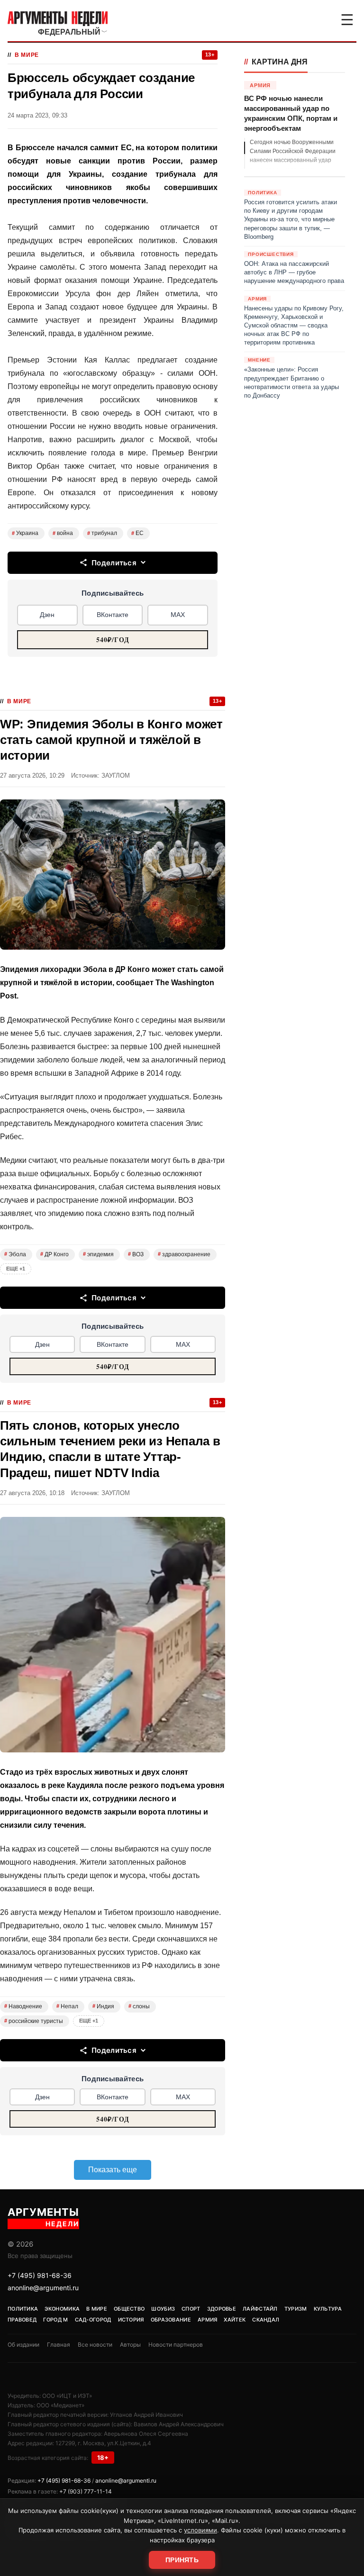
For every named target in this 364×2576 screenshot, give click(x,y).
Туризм (296, 2309)
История (131, 2320)
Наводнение (23, 2006)
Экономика (62, 2309)
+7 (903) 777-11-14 (86, 2491)
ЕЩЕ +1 (16, 1269)
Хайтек (235, 2320)
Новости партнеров (176, 2345)
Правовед (22, 2320)
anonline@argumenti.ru (43, 2288)
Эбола (15, 1254)
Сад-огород (93, 2320)
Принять (182, 2560)
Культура (328, 2309)
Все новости (95, 2345)
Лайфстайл (260, 2309)
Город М (55, 2320)
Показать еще (113, 2170)
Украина (25, 533)
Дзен (47, 615)
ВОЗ (136, 1254)
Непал (67, 2006)
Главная (59, 2345)
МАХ (178, 615)
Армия (208, 2320)
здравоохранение (184, 1254)
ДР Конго (55, 1254)
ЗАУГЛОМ (116, 776)
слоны (139, 2006)
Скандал (266, 2320)
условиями (200, 2530)
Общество (129, 2309)
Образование (171, 2320)
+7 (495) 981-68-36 (40, 2275)
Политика (23, 2309)
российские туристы (34, 2021)
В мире (27, 55)
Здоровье (222, 2309)
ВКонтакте (113, 615)
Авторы (130, 2345)
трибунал (102, 533)
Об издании (23, 2345)
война (63, 533)
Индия (103, 2006)
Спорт (191, 2309)
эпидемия (98, 1254)
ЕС (137, 533)
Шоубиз (163, 2309)
